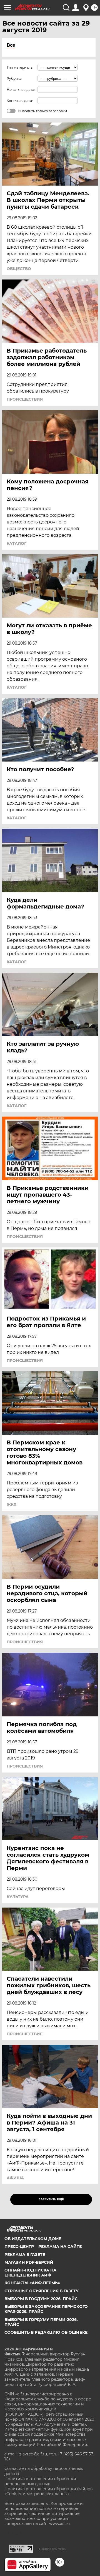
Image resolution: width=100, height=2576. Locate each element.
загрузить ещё (51, 2199)
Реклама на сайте (60, 2246)
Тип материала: (20, 67)
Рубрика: (15, 78)
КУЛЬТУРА (18, 1897)
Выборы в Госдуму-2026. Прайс (41, 2299)
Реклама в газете (25, 2255)
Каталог (17, 543)
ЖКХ (12, 1504)
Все (11, 45)
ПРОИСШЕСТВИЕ (25, 2034)
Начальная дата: (21, 90)
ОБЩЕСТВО (19, 269)
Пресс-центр (19, 2246)
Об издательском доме (33, 2239)
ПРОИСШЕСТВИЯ (25, 399)
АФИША (15, 2178)
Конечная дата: (20, 101)
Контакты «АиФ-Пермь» (32, 2283)
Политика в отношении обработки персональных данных (40, 2481)
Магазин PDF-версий (29, 2262)
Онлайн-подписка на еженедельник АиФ (30, 2273)
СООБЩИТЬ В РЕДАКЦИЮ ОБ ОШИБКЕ (46, 2332)
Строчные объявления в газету (42, 2291)
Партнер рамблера (52, 2549)
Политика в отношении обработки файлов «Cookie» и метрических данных (49, 2491)
